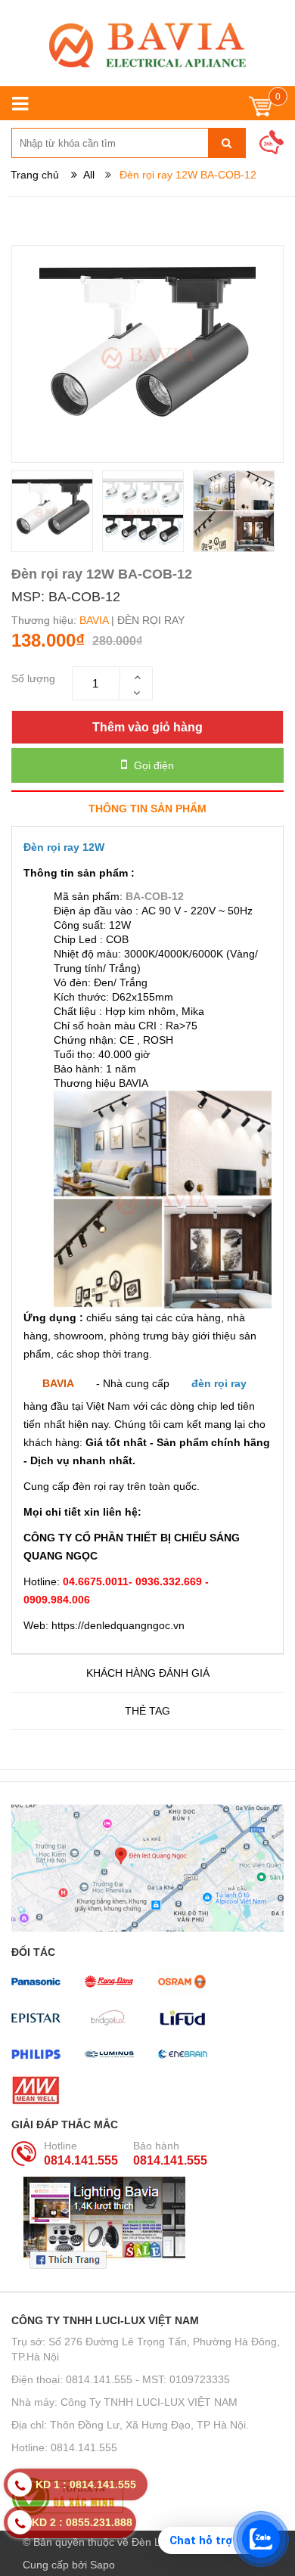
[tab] (147, 808)
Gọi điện (152, 765)
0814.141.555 (81, 2160)
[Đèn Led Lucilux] (147, 45)
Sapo (102, 2565)
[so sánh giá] (147, 2497)
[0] (261, 110)
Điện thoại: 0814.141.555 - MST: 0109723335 (121, 2379)
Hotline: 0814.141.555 (64, 2447)
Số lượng (33, 678)
